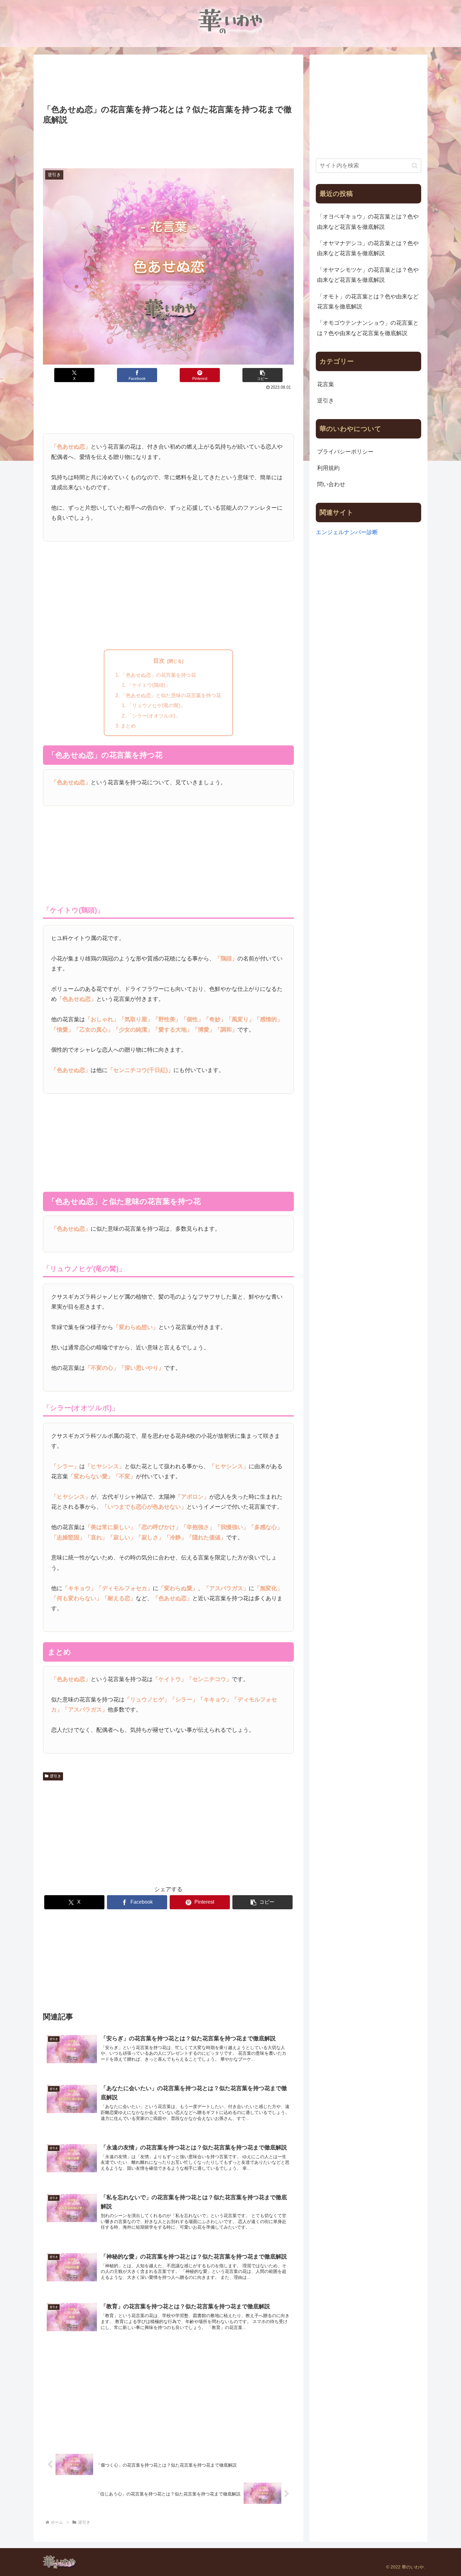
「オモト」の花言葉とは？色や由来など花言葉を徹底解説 (368, 302)
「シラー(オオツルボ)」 (154, 716)
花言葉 (326, 384)
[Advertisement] (168, 80)
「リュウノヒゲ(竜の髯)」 (156, 705)
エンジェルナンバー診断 (347, 532)
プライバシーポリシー (345, 452)
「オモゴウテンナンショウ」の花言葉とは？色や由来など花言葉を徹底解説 (368, 328)
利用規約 (328, 468)
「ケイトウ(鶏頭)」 (149, 685)
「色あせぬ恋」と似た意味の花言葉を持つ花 (171, 695)
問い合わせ (331, 484)
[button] (262, 375)
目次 (159, 661)
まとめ (128, 726)
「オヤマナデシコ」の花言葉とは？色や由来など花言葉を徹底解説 (368, 248)
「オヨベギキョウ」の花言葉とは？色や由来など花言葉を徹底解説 (368, 222)
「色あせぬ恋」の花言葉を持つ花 (158, 675)
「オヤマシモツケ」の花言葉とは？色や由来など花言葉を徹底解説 (368, 275)
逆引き (56, 1776)
